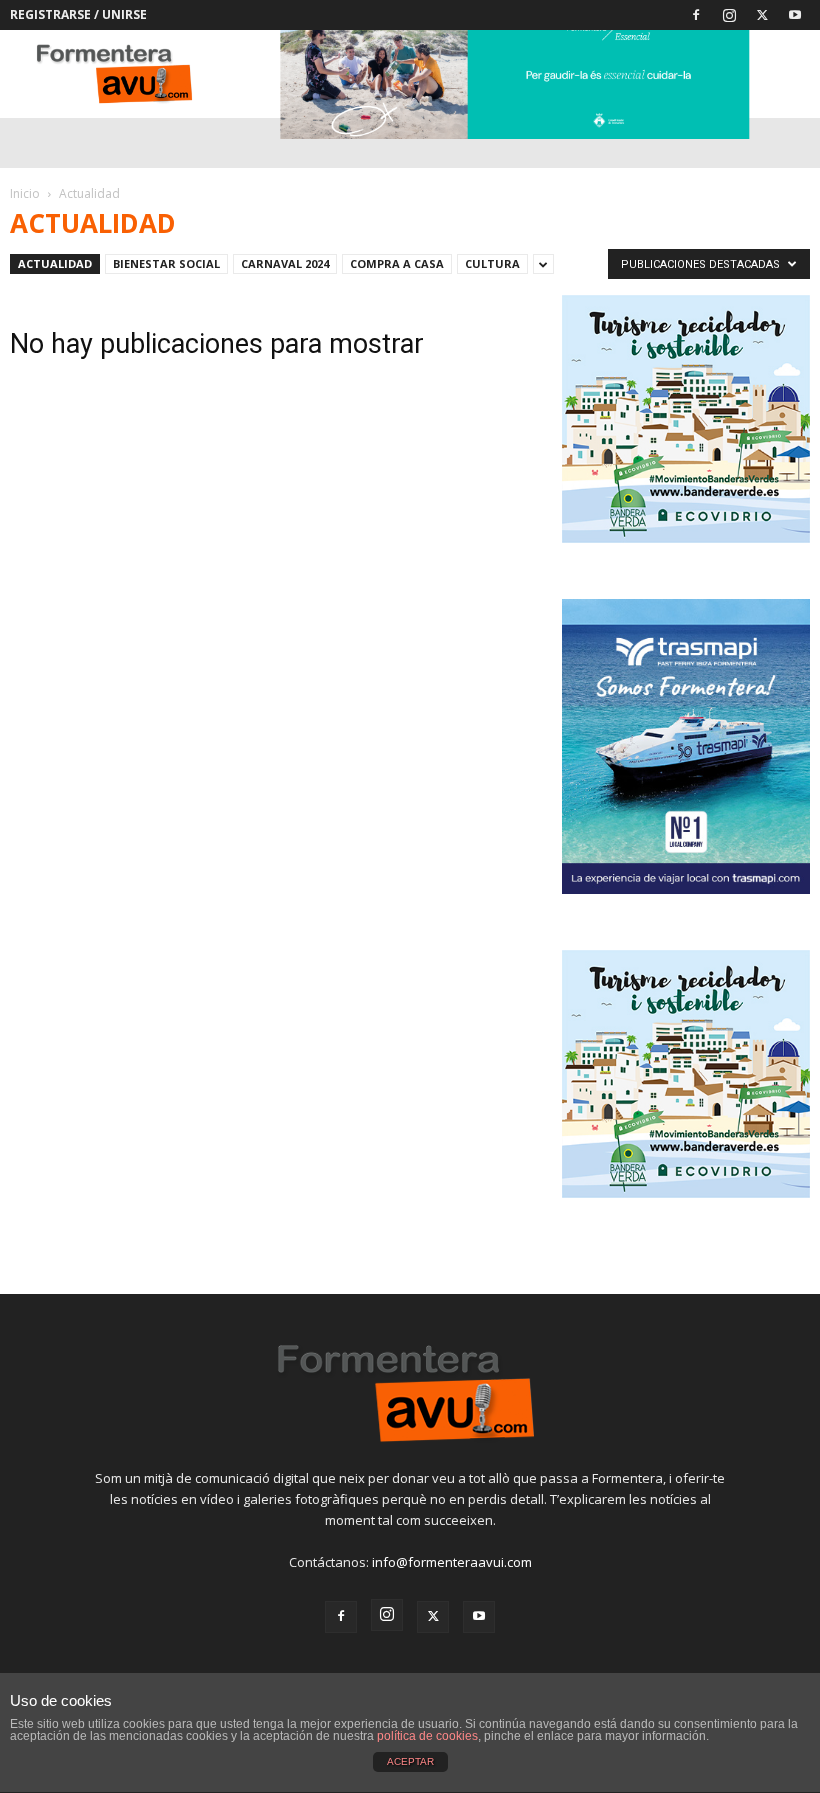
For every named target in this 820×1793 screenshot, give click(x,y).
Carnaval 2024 (285, 263)
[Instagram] (729, 15)
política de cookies (427, 1736)
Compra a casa (397, 263)
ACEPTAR (410, 1761)
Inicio (25, 193)
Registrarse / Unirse (78, 14)
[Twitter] (762, 15)
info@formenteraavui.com (452, 1562)
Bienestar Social (166, 263)
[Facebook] (696, 15)
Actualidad (55, 263)
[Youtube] (795, 15)
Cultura (492, 263)
